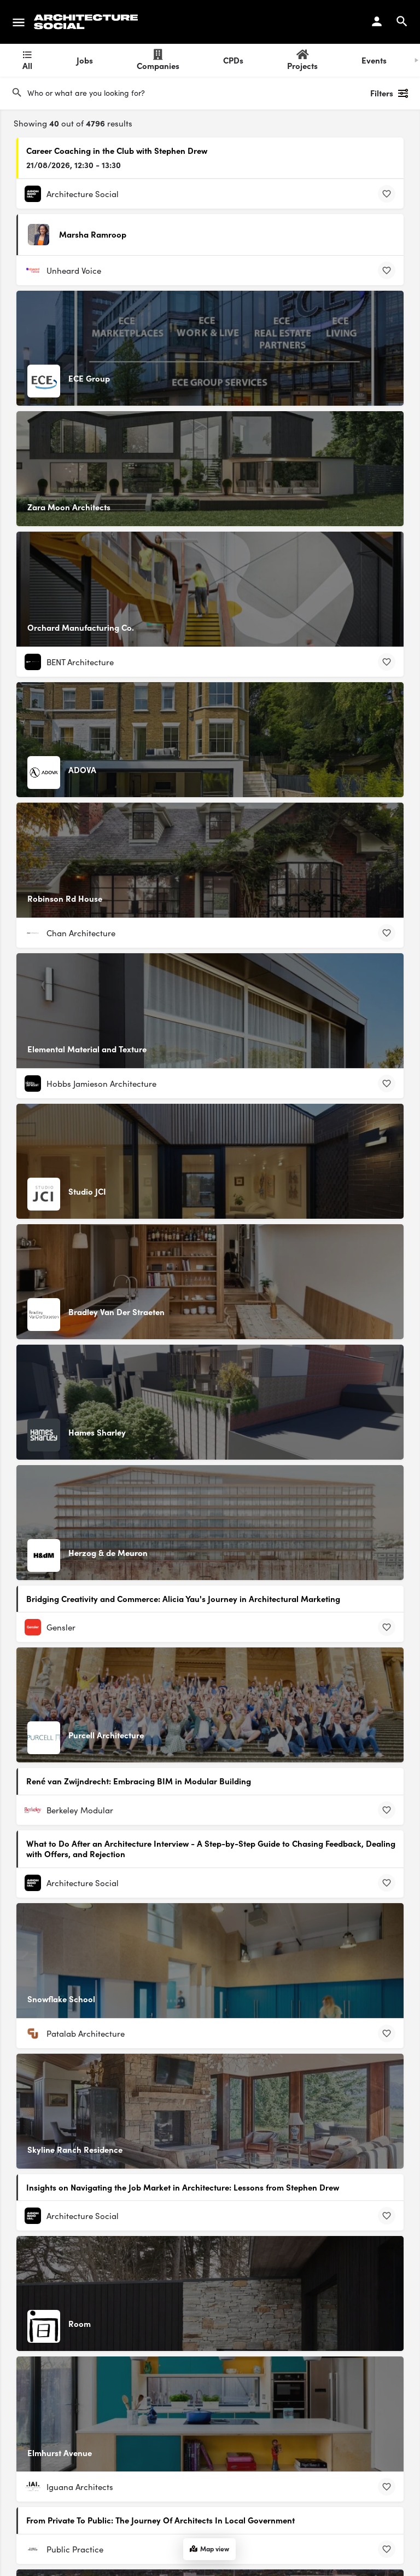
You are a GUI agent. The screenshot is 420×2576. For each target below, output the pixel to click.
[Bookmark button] (387, 194)
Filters (382, 93)
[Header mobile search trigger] (402, 21)
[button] (387, 2543)
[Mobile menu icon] (19, 22)
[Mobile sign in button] (377, 21)
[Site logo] (87, 22)
